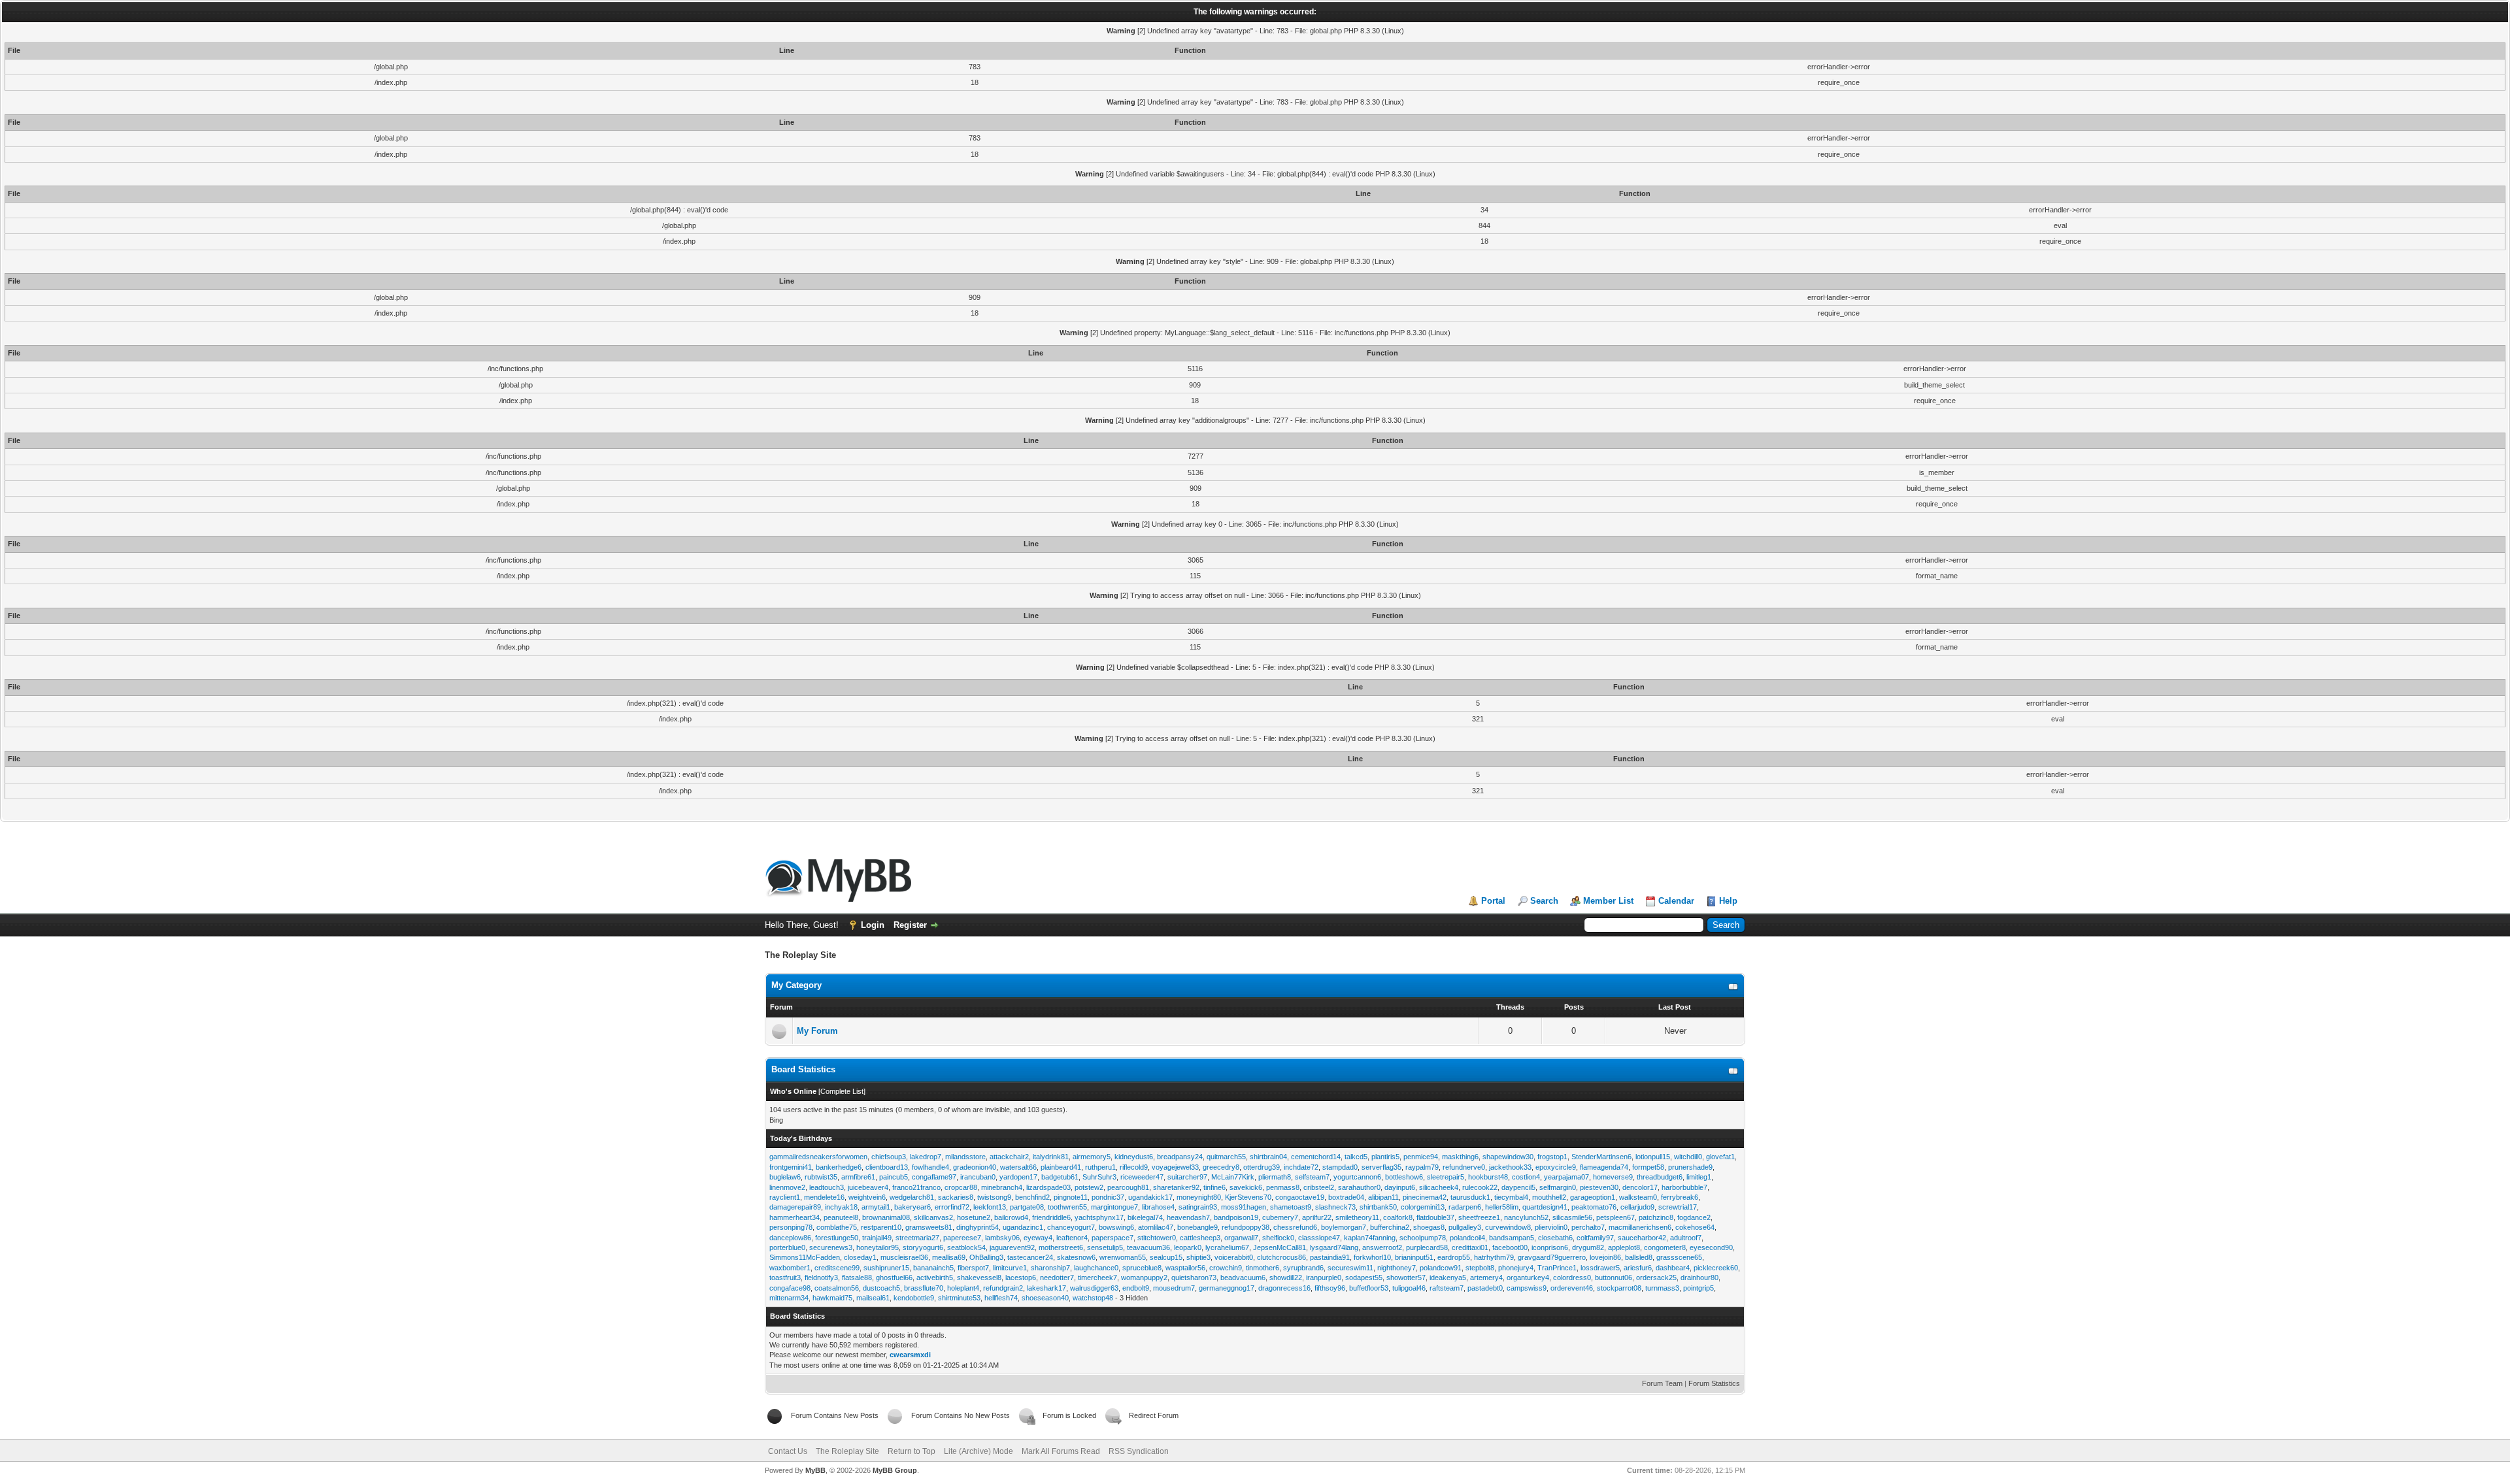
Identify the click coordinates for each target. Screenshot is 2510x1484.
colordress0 (1572, 1278)
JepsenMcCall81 (1280, 1247)
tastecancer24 (1030, 1257)
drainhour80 (1699, 1278)
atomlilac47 (1156, 1227)
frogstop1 (1552, 1157)
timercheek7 (1097, 1278)
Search (1544, 901)
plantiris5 (1385, 1157)
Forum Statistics (1714, 1383)
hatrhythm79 (1494, 1257)
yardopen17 (1018, 1177)
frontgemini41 (791, 1167)
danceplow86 (790, 1238)
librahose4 (1158, 1207)
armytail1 (876, 1207)
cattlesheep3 (1200, 1238)
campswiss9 (1527, 1288)
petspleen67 (1615, 1217)
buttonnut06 (1614, 1278)
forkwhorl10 (1372, 1257)
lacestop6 (1021, 1278)
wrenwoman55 (1123, 1257)
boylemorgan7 (1344, 1227)
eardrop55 (1454, 1257)
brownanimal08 (886, 1217)
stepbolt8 (1480, 1268)
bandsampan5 (1512, 1238)
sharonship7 (1050, 1268)
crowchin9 (1226, 1268)
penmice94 (1421, 1157)
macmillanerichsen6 (1640, 1227)
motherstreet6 (1061, 1247)
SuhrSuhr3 (1099, 1177)
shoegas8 (1429, 1227)
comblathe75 (837, 1227)
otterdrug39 (1262, 1167)
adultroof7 (1686, 1238)
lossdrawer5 (1600, 1268)
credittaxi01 (1470, 1247)
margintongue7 (1114, 1207)
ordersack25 (1656, 1278)
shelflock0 (1278, 1238)
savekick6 (1246, 1187)
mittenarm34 (789, 1298)
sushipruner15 (886, 1268)
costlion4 (1526, 1177)
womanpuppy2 (1144, 1278)
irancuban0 (978, 1177)
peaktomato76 (1594, 1207)
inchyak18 (841, 1207)
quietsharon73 (1194, 1278)
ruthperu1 (1100, 1167)
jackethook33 (1510, 1167)
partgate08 (1027, 1207)
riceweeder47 (1142, 1177)
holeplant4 (963, 1288)
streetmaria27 (917, 1238)
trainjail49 (877, 1238)
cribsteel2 (1319, 1187)
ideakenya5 (1448, 1278)
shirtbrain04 (1268, 1157)
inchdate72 (1301, 1167)
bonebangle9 (1197, 1227)
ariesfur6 (1638, 1268)
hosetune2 (974, 1217)
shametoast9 (1291, 1207)
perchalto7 (1588, 1227)
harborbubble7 (1684, 1187)
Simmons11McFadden (805, 1257)
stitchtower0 (1157, 1238)
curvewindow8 (1508, 1227)
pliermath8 (1275, 1177)
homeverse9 (1613, 1177)
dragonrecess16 (1284, 1288)
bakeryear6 (912, 1207)
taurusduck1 (1470, 1197)
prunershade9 (1690, 1167)
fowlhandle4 (930, 1167)
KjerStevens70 (1248, 1197)
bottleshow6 (1404, 1177)
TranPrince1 (1557, 1268)
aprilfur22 (1317, 1217)
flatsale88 (857, 1278)
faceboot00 (1510, 1247)
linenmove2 (787, 1187)
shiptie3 (1198, 1257)
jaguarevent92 (1012, 1247)
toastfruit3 (785, 1278)
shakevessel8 (979, 1278)
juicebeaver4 (868, 1187)
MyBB (815, 1470)
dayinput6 (1400, 1187)
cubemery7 (1280, 1217)
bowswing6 (1116, 1227)
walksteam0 (1638, 1197)
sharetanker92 (1176, 1187)
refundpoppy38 (1246, 1227)
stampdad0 (1340, 1167)
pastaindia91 (1330, 1257)
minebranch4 (1002, 1187)
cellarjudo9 (1637, 1207)
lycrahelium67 (1227, 1247)
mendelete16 (824, 1197)
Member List (1608, 901)
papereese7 (962, 1238)
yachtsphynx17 (1099, 1217)
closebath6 (1555, 1238)
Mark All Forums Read (1061, 1451)
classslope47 (1319, 1238)
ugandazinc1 (1023, 1227)
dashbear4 (1673, 1268)
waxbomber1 (790, 1268)
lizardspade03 (1048, 1187)
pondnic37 (1108, 1197)
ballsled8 (1639, 1257)
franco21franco (916, 1187)
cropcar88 (961, 1187)
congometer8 (1665, 1247)
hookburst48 (1488, 1177)
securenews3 (831, 1247)
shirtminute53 (959, 1298)
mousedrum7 (1174, 1288)
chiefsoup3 (889, 1157)
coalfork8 (1398, 1217)
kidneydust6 (1134, 1157)
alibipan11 (1383, 1197)
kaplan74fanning (1370, 1238)
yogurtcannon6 (1357, 1177)
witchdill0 (1688, 1157)
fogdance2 (1694, 1217)
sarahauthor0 (1359, 1187)
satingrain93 (1198, 1207)
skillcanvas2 (933, 1217)
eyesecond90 (1711, 1247)
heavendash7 (1188, 1217)
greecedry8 (1221, 1167)
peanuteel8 (841, 1217)
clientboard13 (887, 1167)
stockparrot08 (1619, 1288)
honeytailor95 (878, 1247)
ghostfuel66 (894, 1278)
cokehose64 (1695, 1227)
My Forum (817, 1031)
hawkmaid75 (832, 1298)
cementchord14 (1316, 1157)
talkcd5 (1356, 1157)
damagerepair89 (795, 1207)
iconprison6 (1550, 1247)
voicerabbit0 (1234, 1257)
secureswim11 (1350, 1268)
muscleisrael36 (904, 1257)
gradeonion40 (975, 1167)
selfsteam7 (1312, 1177)
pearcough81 (1128, 1187)
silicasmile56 (1572, 1217)
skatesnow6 (1076, 1257)
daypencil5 (1518, 1187)
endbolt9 (1136, 1288)
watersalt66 (1018, 1167)
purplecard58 (1427, 1247)
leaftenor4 (1072, 1238)
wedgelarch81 (912, 1197)
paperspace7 (1113, 1238)
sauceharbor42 (1642, 1238)
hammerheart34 (795, 1217)
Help (1728, 901)
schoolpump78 (1423, 1238)
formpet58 (1648, 1167)
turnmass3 (1662, 1288)
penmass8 (1283, 1187)
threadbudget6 (1660, 1177)
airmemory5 (1092, 1157)
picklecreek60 (1716, 1268)
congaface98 (790, 1288)
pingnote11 (1071, 1197)
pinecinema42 (1425, 1197)
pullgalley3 (1465, 1227)
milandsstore (965, 1157)
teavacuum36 (1148, 1247)
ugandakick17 (1150, 1197)
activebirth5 (935, 1278)
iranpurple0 (1324, 1278)
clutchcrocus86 (1281, 1257)
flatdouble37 (1435, 1217)
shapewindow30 (1508, 1157)
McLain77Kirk (1233, 1177)
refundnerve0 (1464, 1167)
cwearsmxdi (910, 1355)
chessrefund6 (1295, 1227)
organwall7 (1241, 1238)
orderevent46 (1572, 1288)
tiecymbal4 (1511, 1197)
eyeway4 (1038, 1238)
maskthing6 (1460, 1157)
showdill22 (1286, 1278)
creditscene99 (837, 1268)
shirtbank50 (1378, 1207)
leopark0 (1188, 1247)
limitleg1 (1699, 1177)
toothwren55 (1067, 1207)
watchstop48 (1093, 1298)
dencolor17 (1640, 1187)
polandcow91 (1441, 1268)
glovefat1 (1720, 1157)
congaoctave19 (1300, 1197)
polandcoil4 (1467, 1238)
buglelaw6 (785, 1177)
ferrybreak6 (1680, 1197)
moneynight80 (1199, 1197)
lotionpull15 (1653, 1157)
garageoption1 (1593, 1197)
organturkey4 (1528, 1278)
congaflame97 (934, 1177)
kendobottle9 (914, 1298)
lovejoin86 (1605, 1257)
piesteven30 (1599, 1187)
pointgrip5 (1698, 1288)
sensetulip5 (1105, 1247)
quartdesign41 (1545, 1207)
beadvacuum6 (1243, 1278)
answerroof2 (1382, 1247)
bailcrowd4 (1011, 1217)
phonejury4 (1516, 1268)
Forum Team (1662, 1383)
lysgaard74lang (1334, 1247)
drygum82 (1588, 1247)
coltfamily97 (1595, 1238)
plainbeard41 (1061, 1167)
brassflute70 (924, 1288)
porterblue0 (787, 1247)
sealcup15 (1166, 1257)
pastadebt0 (1485, 1288)
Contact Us (788, 1451)
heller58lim (1502, 1207)
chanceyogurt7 (1071, 1227)
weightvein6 (867, 1197)
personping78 (791, 1227)
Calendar (1676, 901)
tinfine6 (1214, 1187)
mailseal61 (873, 1298)
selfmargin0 (1558, 1187)
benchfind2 (1032, 1197)
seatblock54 (966, 1247)
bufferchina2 (1390, 1227)
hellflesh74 (1001, 1298)
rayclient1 (785, 1197)
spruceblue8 (1142, 1268)
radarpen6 (1465, 1207)
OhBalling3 (986, 1257)
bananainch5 (933, 1268)
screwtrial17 (1678, 1207)
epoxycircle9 (1556, 1167)
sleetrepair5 (1446, 1177)
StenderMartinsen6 (1601, 1157)
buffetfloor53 (1369, 1288)
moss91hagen (1244, 1207)
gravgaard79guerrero (1552, 1257)
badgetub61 (1060, 1177)
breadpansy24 (1180, 1157)
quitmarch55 (1226, 1157)
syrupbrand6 (1303, 1268)
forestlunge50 (837, 1238)
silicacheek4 (1439, 1187)
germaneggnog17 (1227, 1288)
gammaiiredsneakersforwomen (818, 1157)
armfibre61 (858, 1177)
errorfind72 (952, 1207)
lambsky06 (1002, 1238)
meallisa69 (949, 1257)
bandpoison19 (1236, 1217)
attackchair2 (1009, 1157)
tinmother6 (1263, 1268)
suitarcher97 (1187, 1177)
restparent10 (881, 1227)
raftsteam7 (1447, 1288)
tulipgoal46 (1409, 1288)
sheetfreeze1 (1479, 1217)
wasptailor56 (1185, 1268)
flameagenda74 (1604, 1167)
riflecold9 (1134, 1167)
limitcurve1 (1010, 1268)
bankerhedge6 (839, 1167)
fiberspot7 (973, 1268)
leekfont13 (990, 1207)
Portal (1493, 901)
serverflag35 (1381, 1167)
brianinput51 (1414, 1257)
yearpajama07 (1566, 1177)
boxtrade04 (1346, 1197)
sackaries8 (956, 1197)
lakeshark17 (1046, 1288)
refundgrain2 (1003, 1288)
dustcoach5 (881, 1288)
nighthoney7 (1397, 1268)
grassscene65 (1679, 1257)
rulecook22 (1480, 1187)
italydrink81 (1051, 1157)
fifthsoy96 (1330, 1288)
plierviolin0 (1551, 1227)
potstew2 (1089, 1187)
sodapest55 (1364, 1278)
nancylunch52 (1526, 1217)
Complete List (842, 1091)
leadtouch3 (827, 1187)
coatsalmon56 (837, 1288)
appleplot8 (1624, 1247)
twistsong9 (994, 1197)
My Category (796, 985)
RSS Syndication (1139, 1451)
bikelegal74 (1145, 1217)
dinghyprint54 (978, 1227)
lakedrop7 (926, 1157)
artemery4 (1486, 1278)
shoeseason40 (1045, 1298)
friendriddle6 (1051, 1217)
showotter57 (1406, 1278)
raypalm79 (1422, 1167)
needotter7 (1057, 1278)
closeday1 (860, 1257)
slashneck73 (1335, 1207)
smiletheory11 (1357, 1217)
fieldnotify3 (821, 1278)
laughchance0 (1096, 1268)
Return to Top (912, 1451)
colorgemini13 (1423, 1207)
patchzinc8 (1656, 1217)
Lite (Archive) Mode (979, 1451)
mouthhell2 (1549, 1197)
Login (873, 925)
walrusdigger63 (1094, 1288)
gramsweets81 (929, 1227)
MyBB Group (895, 1470)
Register (910, 925)
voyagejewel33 (1175, 1167)
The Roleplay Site (847, 1451)
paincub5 (894, 1177)
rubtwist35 (821, 1177)
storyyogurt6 (923, 1247)
